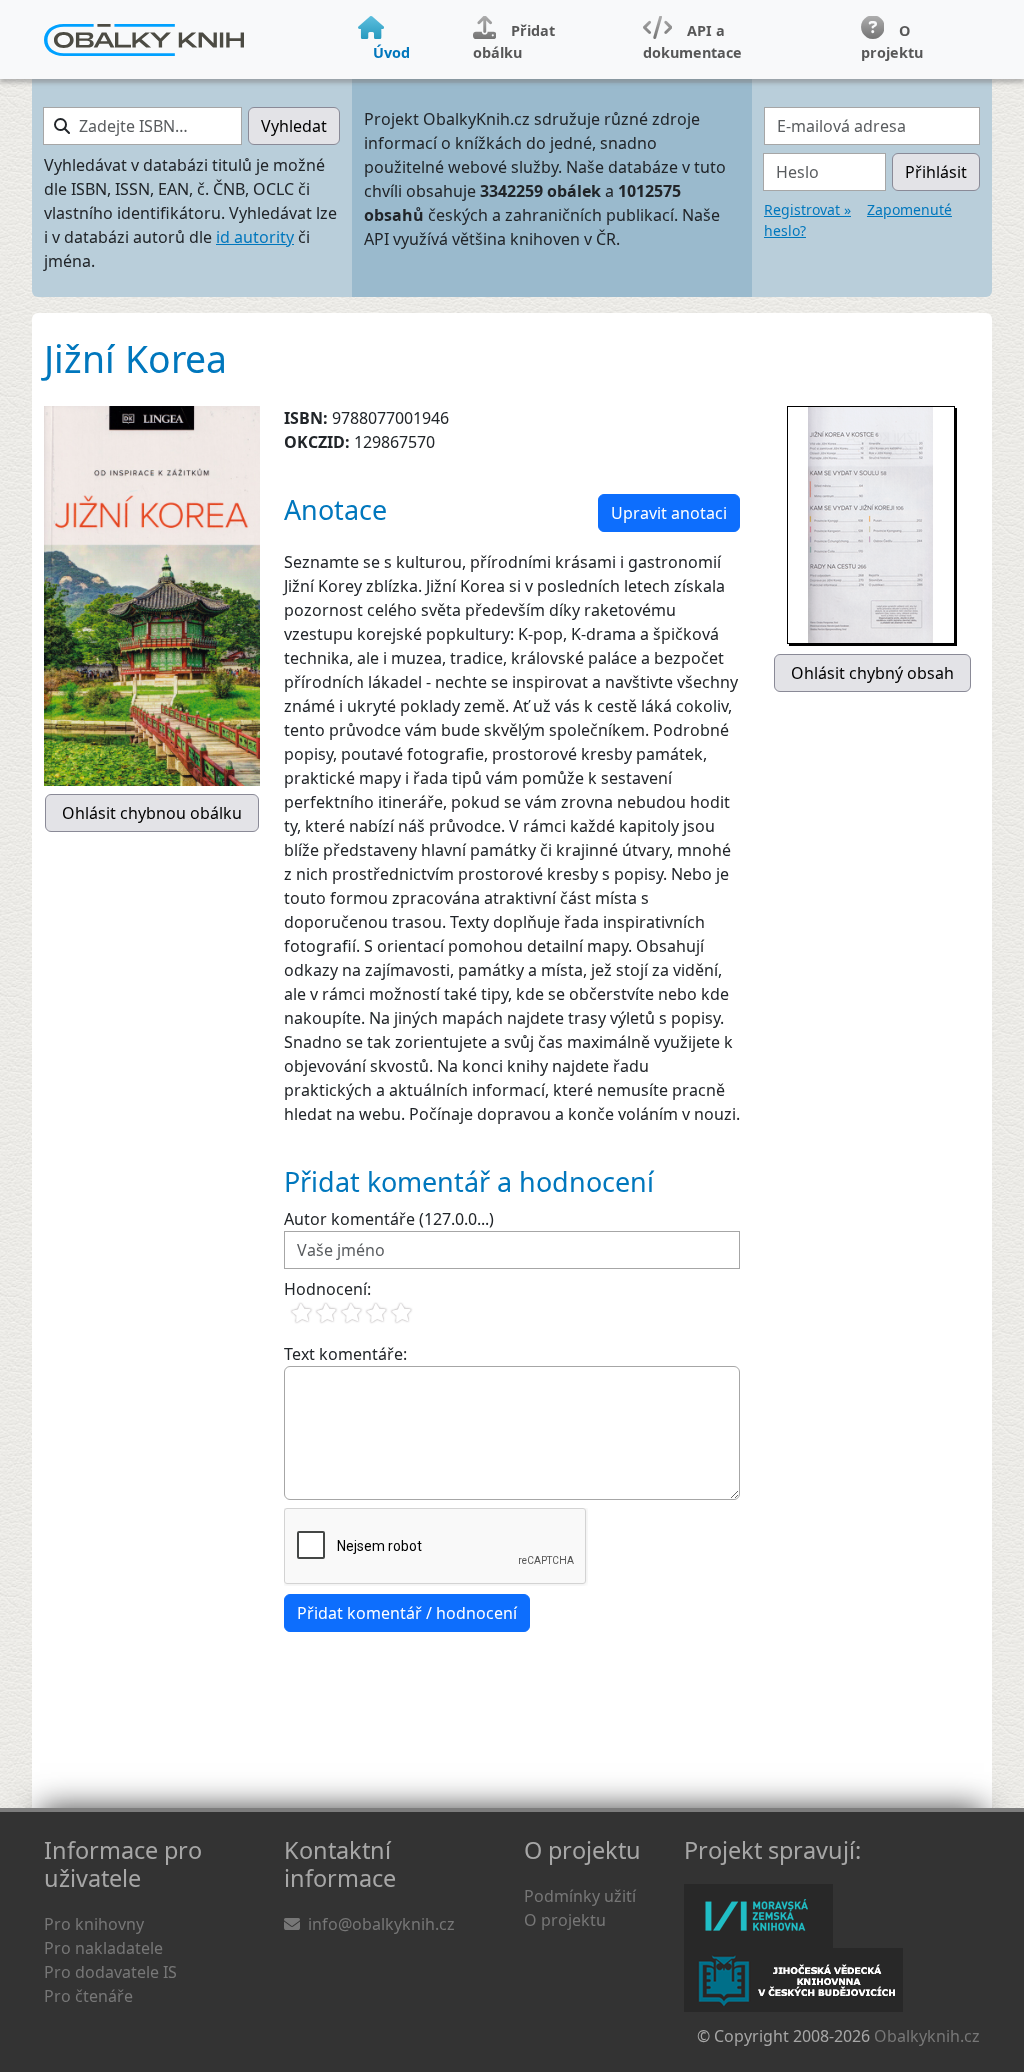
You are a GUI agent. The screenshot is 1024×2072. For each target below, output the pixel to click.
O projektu (565, 1920)
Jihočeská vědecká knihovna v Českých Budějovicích (793, 1980)
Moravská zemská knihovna (758, 1916)
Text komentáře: (345, 1354)
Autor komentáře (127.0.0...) (389, 1219)
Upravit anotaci (669, 513)
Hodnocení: (327, 1289)
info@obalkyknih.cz (381, 1924)
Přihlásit (936, 172)
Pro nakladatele (103, 1948)
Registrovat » (807, 209)
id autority (255, 237)
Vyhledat (294, 126)
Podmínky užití (580, 1896)
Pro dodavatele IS (110, 1972)
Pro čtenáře (88, 1996)
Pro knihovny (94, 1924)
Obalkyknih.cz (927, 2036)
